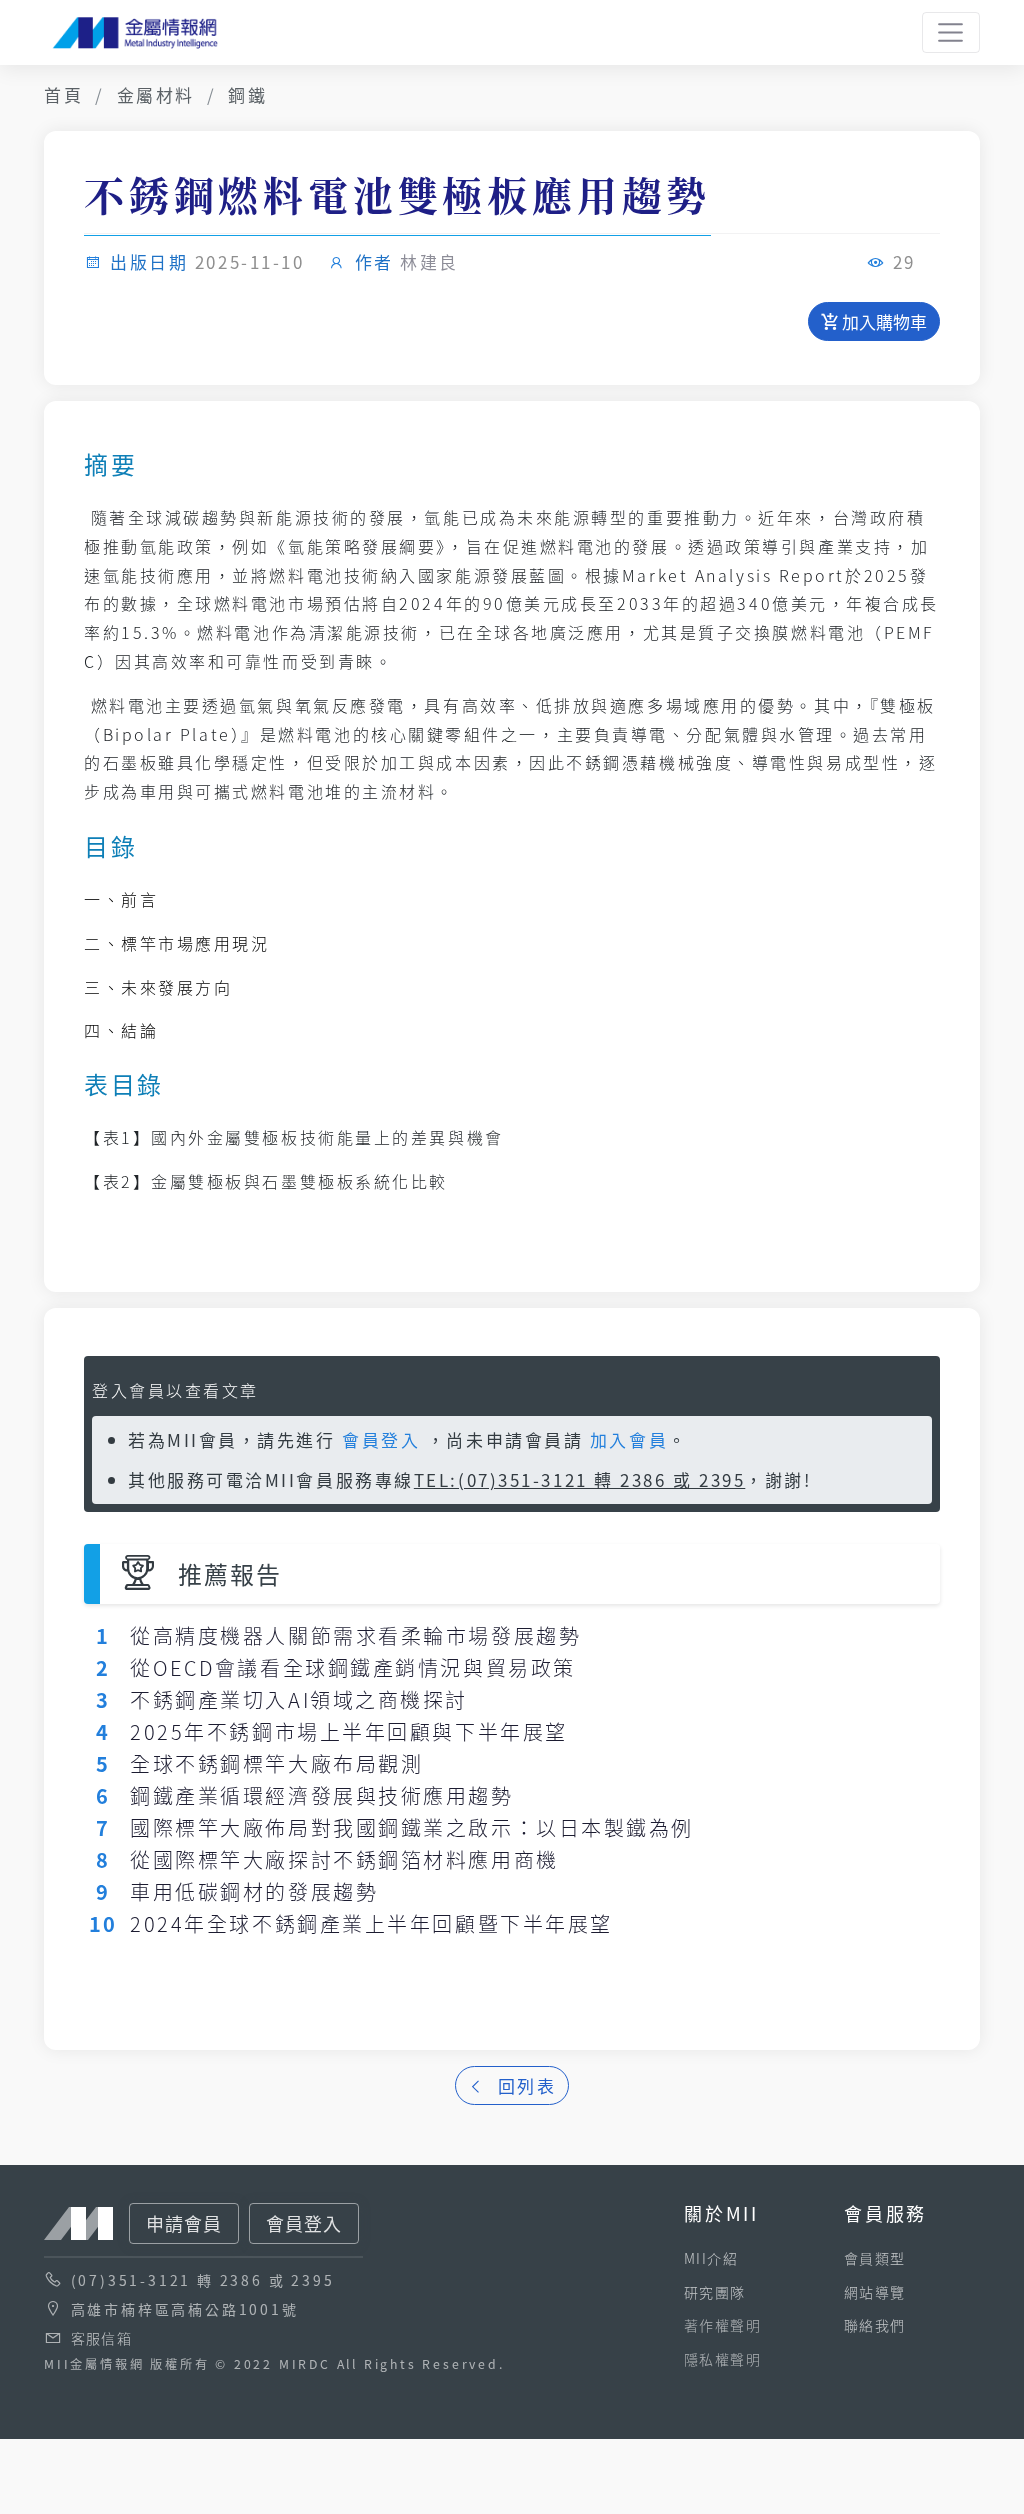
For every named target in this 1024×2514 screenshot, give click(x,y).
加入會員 (629, 1439)
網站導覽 (875, 2292)
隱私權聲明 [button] (722, 2359)
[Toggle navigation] (951, 33)
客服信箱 (102, 2338)
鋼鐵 (247, 94)
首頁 (63, 94)
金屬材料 (156, 94)
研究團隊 (715, 2292)
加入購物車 (882, 321)
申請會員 (184, 2223)
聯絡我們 (875, 2325)
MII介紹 (711, 2258)
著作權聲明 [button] (722, 2325)
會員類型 (875, 2258)
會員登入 (381, 1439)
